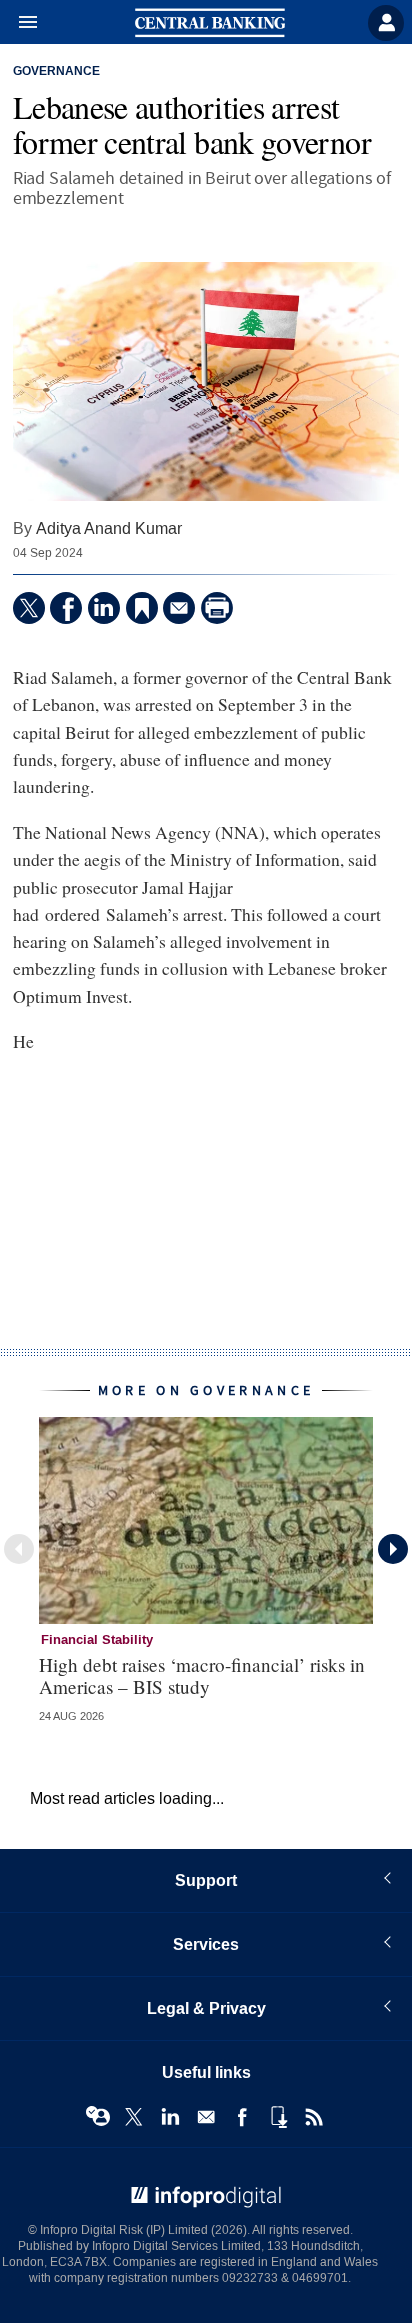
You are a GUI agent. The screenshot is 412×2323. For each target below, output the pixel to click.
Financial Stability (97, 1640)
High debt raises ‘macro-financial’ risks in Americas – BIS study (202, 1675)
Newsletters (206, 2117)
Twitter (134, 2117)
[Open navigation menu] (19, 23)
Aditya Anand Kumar (109, 528)
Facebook (242, 2117)
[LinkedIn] (104, 608)
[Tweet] (29, 608)
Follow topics (98, 2117)
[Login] (386, 23)
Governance (56, 72)
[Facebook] (66, 608)
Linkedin (170, 2117)
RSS (314, 2117)
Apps (278, 2117)
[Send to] (179, 608)
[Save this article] (142, 608)
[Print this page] (217, 608)
